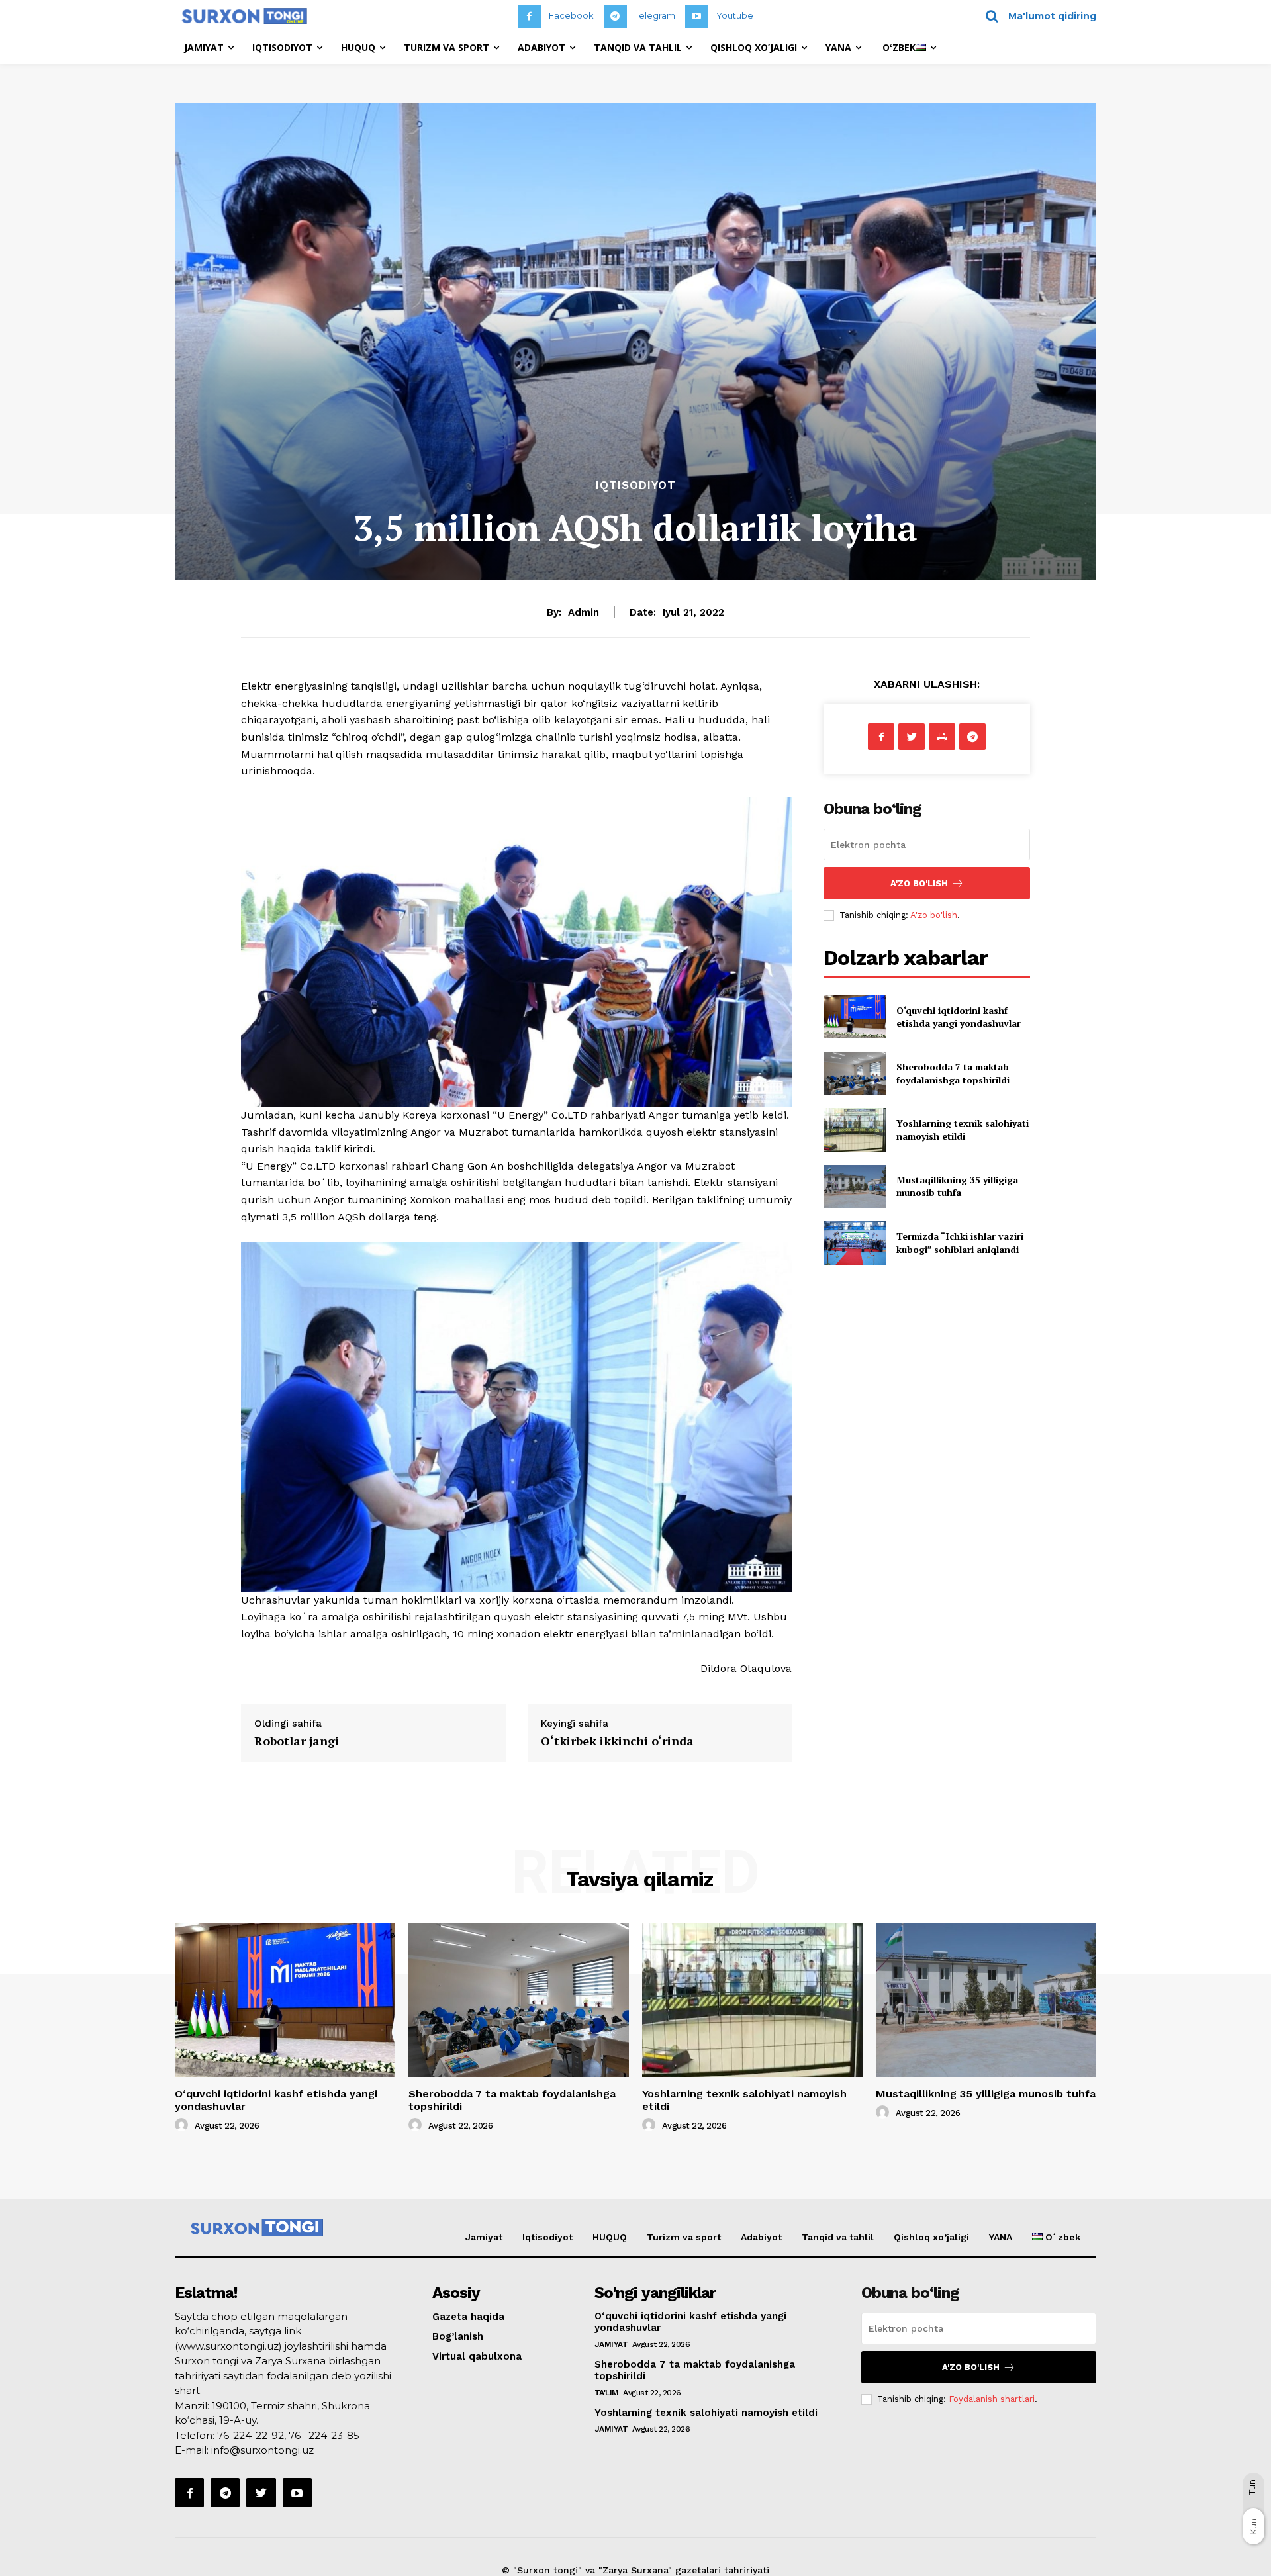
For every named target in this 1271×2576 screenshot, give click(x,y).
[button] (1036, 16)
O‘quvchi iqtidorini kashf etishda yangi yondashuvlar (959, 1017)
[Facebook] (529, 16)
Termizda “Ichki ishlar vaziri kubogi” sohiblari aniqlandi (960, 1243)
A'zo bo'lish (934, 915)
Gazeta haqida (468, 2317)
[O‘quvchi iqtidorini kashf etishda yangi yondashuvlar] (854, 1016)
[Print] (942, 737)
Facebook (571, 15)
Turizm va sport (684, 2237)
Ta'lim (607, 2393)
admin (584, 612)
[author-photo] (183, 2125)
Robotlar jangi (297, 1741)
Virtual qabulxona (477, 2356)
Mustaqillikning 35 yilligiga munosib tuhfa (957, 1186)
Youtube (735, 15)
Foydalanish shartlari (992, 2399)
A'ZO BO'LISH (919, 883)
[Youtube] (697, 16)
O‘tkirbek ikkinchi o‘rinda (617, 1741)
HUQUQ (610, 2237)
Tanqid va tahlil (838, 2237)
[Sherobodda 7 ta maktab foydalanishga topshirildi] (854, 1073)
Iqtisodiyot (636, 485)
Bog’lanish (458, 2336)
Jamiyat (484, 2237)
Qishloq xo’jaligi (931, 2237)
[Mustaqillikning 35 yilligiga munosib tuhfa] (854, 1186)
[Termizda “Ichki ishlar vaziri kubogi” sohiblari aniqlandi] (854, 1243)
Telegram (655, 15)
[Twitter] (912, 737)
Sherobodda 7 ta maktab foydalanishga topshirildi (953, 1073)
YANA (1001, 2237)
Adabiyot (761, 2237)
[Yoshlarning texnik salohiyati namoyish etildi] (854, 1129)
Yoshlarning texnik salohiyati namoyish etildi (963, 1129)
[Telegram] (615, 16)
